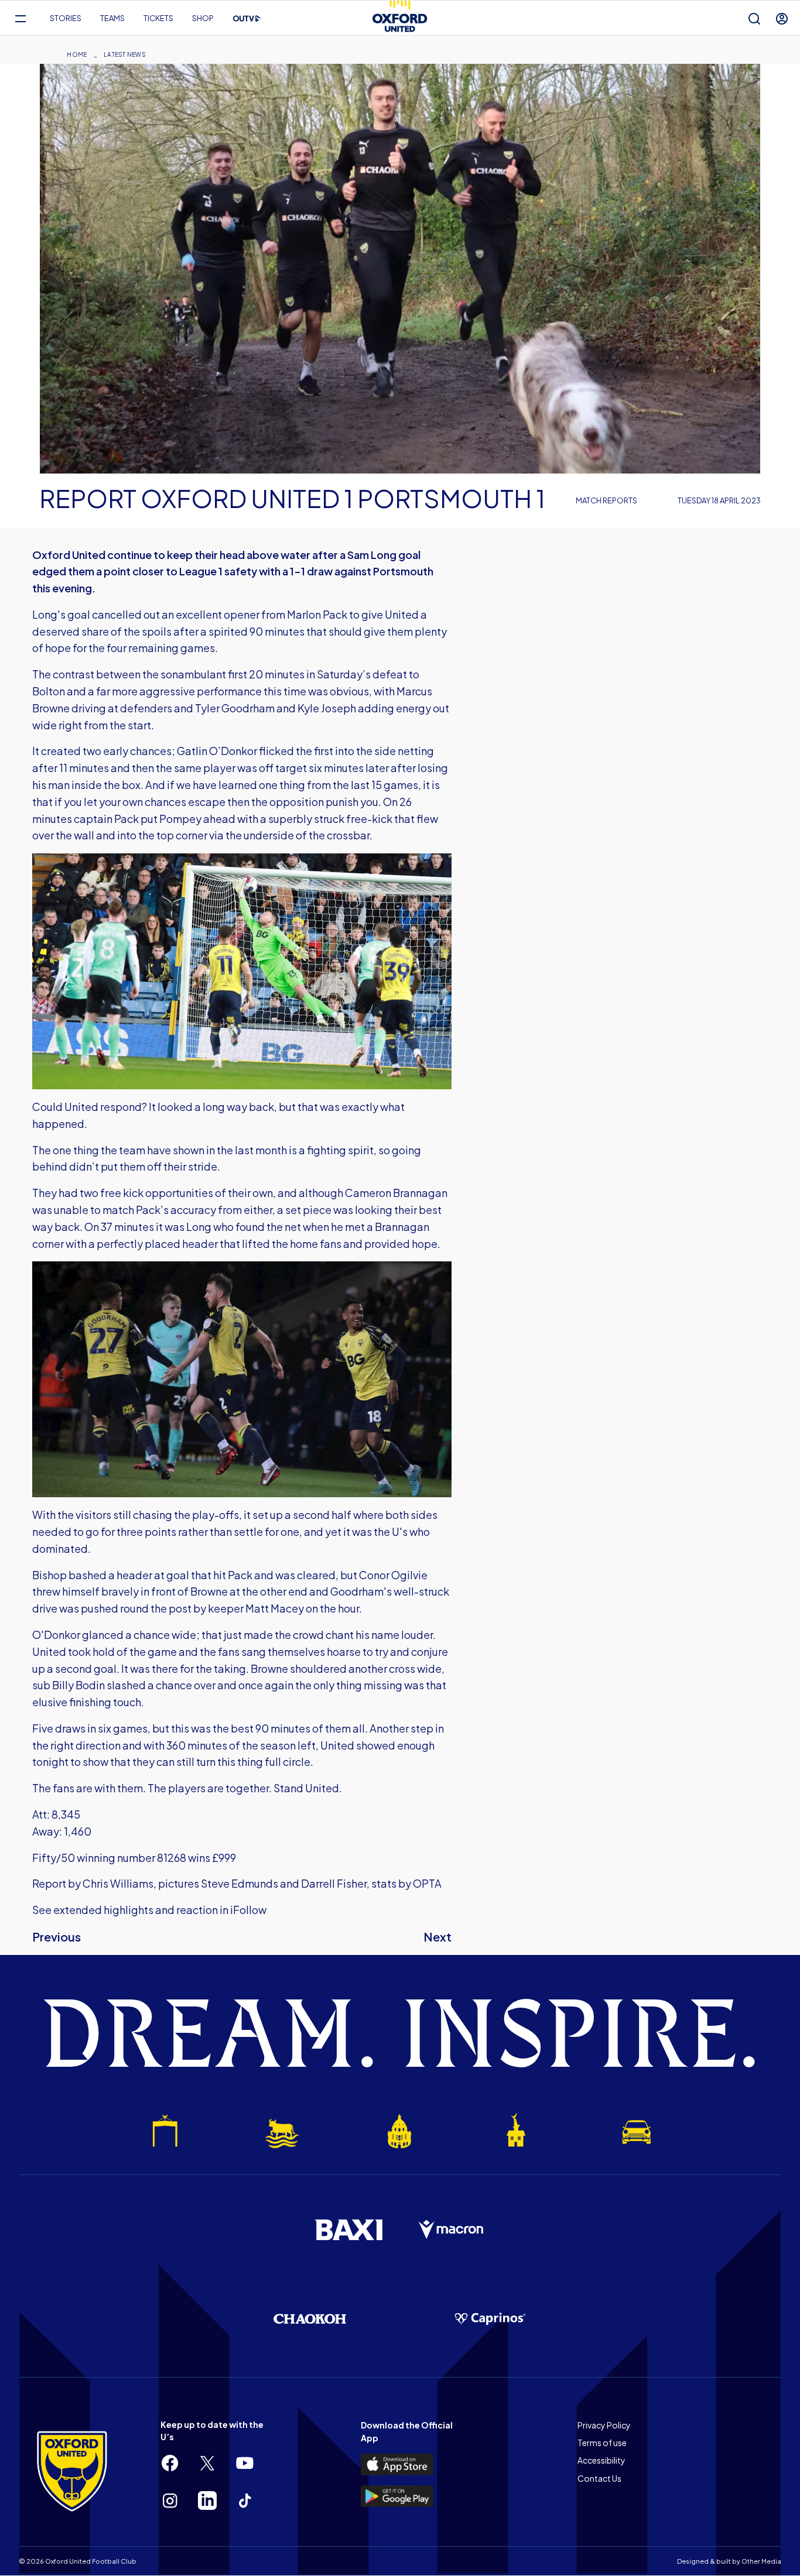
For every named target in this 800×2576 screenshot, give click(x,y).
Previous (57, 1937)
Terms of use (602, 2443)
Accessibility (601, 2460)
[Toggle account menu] (782, 18)
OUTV (247, 19)
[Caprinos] (490, 2319)
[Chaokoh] (310, 2319)
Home (77, 54)
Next (437, 1937)
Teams (112, 18)
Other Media (761, 2561)
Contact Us (599, 2478)
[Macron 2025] (452, 2230)
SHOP (203, 18)
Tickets (158, 18)
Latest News (125, 54)
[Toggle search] (754, 18)
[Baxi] (348, 2229)
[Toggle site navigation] (20, 18)
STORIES (66, 18)
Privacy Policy (604, 2425)
